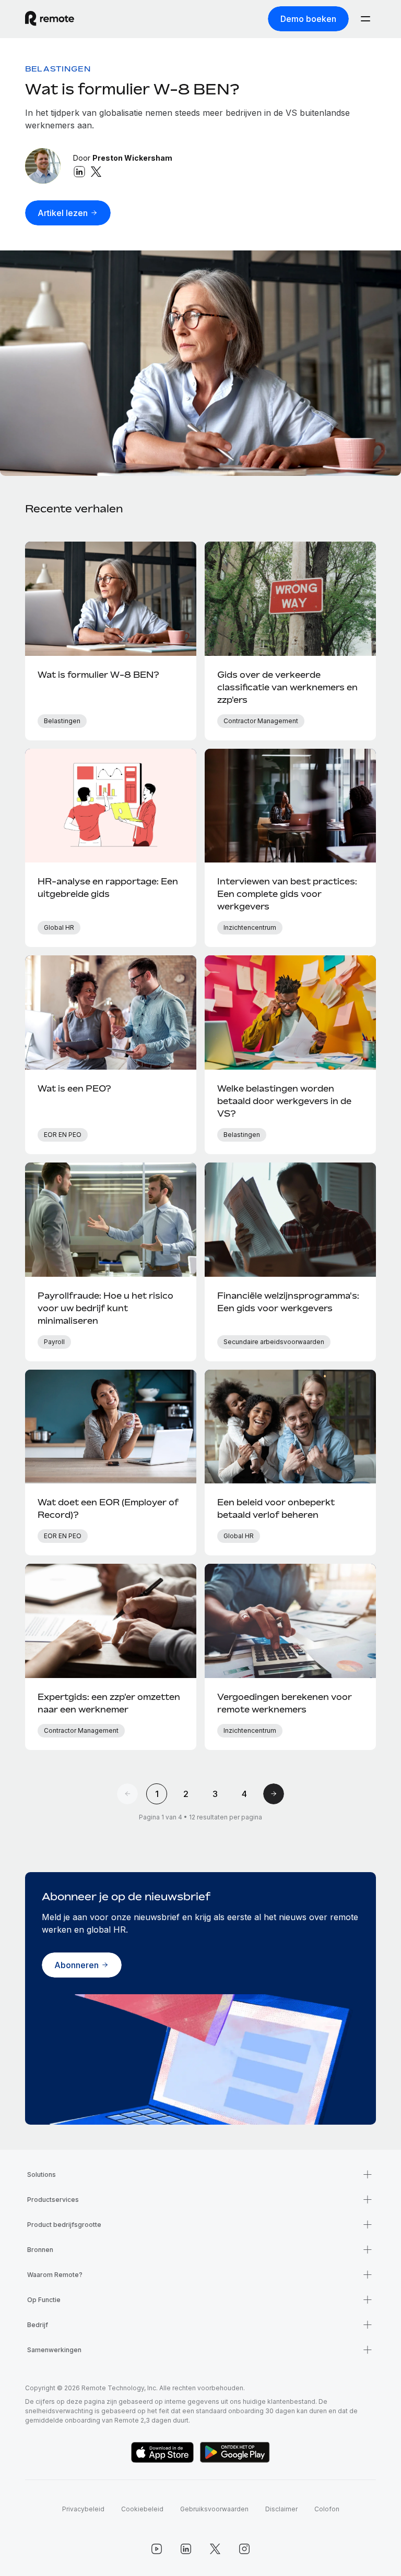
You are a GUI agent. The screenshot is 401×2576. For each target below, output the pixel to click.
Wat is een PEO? (74, 1088)
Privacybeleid (83, 2509)
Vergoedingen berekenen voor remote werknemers (285, 1703)
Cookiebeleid (142, 2509)
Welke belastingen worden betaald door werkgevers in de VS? (284, 1101)
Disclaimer (281, 2509)
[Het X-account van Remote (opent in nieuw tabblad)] (215, 2549)
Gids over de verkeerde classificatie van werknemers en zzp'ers (287, 687)
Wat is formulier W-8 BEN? (132, 89)
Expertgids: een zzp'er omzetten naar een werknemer (109, 1703)
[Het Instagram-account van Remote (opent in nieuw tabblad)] (244, 2549)
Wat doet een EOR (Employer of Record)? (108, 1508)
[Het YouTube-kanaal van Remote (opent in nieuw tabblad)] (157, 2549)
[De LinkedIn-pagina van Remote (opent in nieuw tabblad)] (186, 2549)
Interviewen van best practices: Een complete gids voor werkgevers (287, 894)
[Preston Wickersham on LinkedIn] (79, 172)
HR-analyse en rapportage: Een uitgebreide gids (108, 888)
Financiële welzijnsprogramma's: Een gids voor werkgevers (288, 1302)
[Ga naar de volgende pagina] (274, 1794)
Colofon (327, 2509)
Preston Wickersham (132, 158)
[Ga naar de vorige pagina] (127, 1794)
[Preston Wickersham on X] (96, 172)
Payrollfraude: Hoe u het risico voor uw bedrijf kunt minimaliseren (105, 1308)
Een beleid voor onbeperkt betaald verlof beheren (276, 1508)
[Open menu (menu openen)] (365, 19)
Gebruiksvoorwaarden (214, 2509)
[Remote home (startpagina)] (50, 19)
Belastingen (58, 69)
